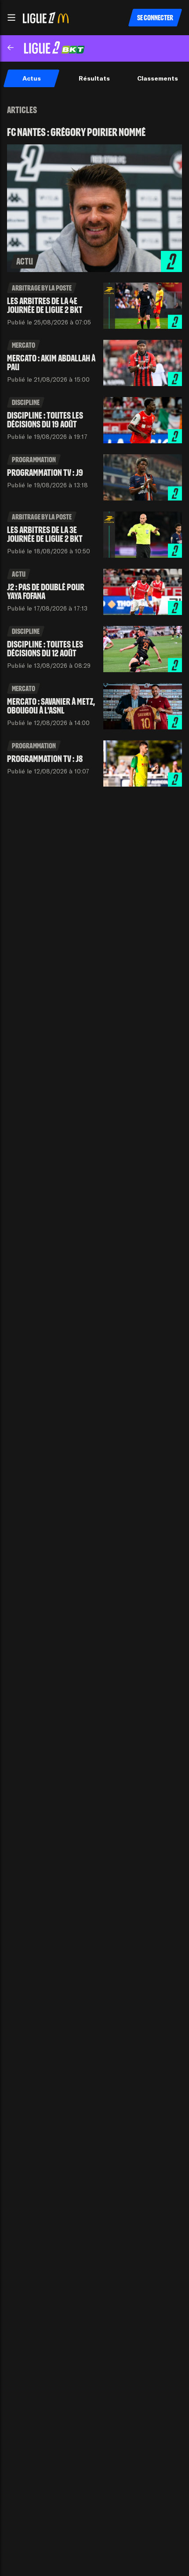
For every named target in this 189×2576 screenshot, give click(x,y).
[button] (11, 18)
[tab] (31, 78)
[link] (94, 199)
